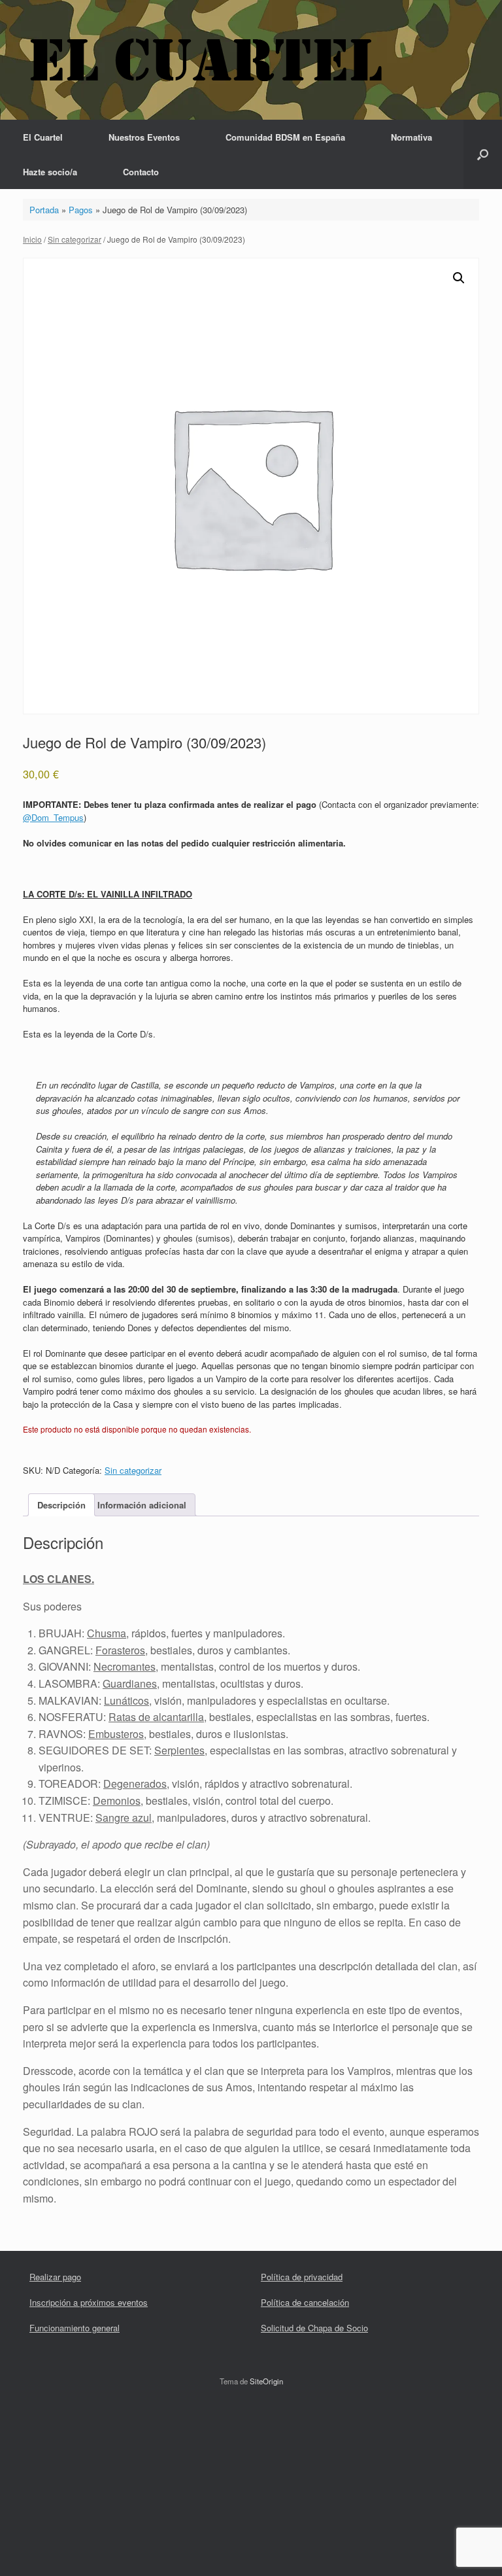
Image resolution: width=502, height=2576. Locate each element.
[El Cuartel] (206, 60)
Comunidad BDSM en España (285, 137)
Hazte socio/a (50, 172)
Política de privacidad (302, 2277)
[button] (483, 154)
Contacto (141, 172)
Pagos (81, 210)
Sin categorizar (75, 239)
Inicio (32, 239)
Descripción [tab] (61, 1505)
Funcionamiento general (75, 2328)
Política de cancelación (305, 2302)
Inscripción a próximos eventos (89, 2302)
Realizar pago (55, 2277)
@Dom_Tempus (53, 817)
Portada (44, 210)
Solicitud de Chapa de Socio (314, 2328)
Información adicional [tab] (142, 1505)
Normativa (411, 137)
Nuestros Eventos (144, 137)
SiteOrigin (266, 2381)
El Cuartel (43, 137)
